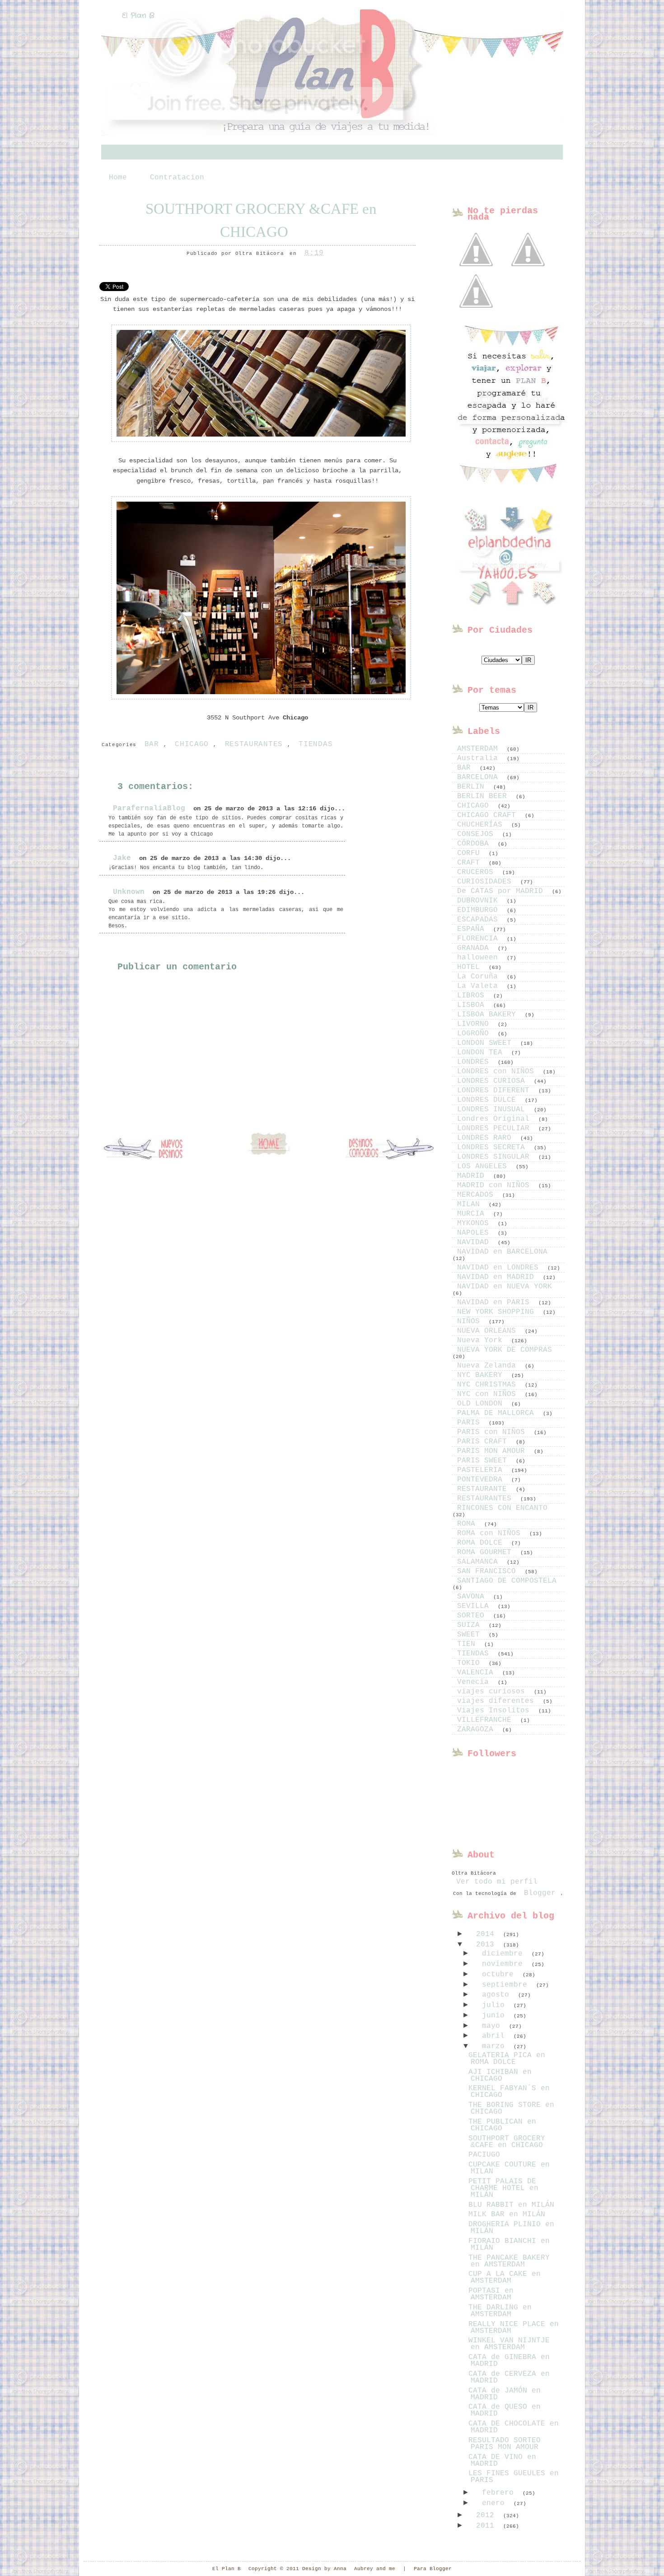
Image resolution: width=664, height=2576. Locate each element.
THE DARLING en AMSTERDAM (500, 2311)
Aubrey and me (375, 2569)
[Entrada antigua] (388, 1149)
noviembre (505, 1964)
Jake (122, 858)
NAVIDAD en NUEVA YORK (505, 1287)
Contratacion (177, 178)
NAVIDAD (475, 1242)
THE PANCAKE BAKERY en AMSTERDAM (509, 2261)
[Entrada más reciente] (149, 1149)
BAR (152, 744)
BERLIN (473, 787)
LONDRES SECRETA (493, 1147)
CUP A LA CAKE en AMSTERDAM (505, 2278)
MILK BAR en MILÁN (507, 2214)
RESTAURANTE (484, 1489)
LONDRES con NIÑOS (498, 1072)
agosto (498, 1995)
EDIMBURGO (480, 910)
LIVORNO (475, 1024)
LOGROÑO (475, 1034)
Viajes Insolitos (496, 1711)
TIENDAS (316, 744)
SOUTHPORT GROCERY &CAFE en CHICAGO (261, 220)
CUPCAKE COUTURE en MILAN (509, 2168)
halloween (480, 958)
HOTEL (471, 967)
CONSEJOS (477, 834)
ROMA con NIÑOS (491, 1533)
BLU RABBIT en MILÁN (511, 2205)
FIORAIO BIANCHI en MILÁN (509, 2245)
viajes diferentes (498, 1701)
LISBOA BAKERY (489, 1015)
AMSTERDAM (480, 749)
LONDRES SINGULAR (496, 1157)
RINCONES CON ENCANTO (502, 1508)
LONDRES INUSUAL (493, 1109)
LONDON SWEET (486, 1043)
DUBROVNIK (480, 901)
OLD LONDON (482, 1404)
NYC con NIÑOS (489, 1394)
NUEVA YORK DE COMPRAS (505, 1350)
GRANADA (475, 948)
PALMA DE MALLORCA (498, 1413)
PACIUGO (484, 2155)
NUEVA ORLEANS (489, 1331)
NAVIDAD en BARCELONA (502, 1252)
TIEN (468, 1644)
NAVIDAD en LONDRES (500, 1268)
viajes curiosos (493, 1692)
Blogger (540, 1893)
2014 (487, 1934)
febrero (500, 2493)
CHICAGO (192, 744)
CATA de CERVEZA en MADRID (509, 2377)
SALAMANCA (480, 1562)
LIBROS (473, 996)
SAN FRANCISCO (489, 1571)
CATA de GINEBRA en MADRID (509, 2361)
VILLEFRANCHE (486, 1720)
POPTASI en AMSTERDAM (491, 2294)
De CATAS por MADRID (502, 891)
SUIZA (471, 1625)
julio (496, 2005)
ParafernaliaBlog (149, 809)
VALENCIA (477, 1673)
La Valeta (480, 986)
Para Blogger (433, 2569)
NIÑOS (471, 1321)
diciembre (505, 1954)
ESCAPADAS (480, 920)
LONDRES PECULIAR (496, 1128)
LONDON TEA (482, 1053)
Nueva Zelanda (489, 1366)
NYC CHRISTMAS (489, 1385)
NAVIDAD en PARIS (496, 1302)
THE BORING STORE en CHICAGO (511, 2108)
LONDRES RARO (486, 1138)
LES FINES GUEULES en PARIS (514, 2477)
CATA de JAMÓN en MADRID (505, 2394)
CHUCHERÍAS (482, 825)
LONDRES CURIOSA (493, 1081)
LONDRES (475, 1062)
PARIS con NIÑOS (493, 1432)
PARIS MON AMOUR (493, 1451)
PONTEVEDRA (482, 1480)
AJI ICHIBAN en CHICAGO (500, 2075)
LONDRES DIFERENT (496, 1091)
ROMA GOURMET (486, 1552)
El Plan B (138, 16)
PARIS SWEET (484, 1461)
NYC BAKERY (482, 1375)
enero (496, 2503)
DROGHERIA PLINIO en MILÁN (511, 2228)
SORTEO (473, 1616)
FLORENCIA (480, 939)
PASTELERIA (482, 1470)
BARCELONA (480, 777)
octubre (500, 1974)
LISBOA (473, 1005)
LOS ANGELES (484, 1166)
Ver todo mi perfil (497, 1882)
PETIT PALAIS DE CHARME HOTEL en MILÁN (503, 2188)
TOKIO (471, 1663)
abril (496, 2036)
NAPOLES (475, 1233)
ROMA (468, 1524)
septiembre (507, 1985)
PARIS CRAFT (484, 1442)
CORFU (471, 853)
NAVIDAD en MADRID (498, 1277)
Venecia (475, 1682)
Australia (480, 758)
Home (118, 178)
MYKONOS (475, 1223)
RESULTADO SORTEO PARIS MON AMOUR (505, 2444)
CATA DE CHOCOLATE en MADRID (514, 2427)
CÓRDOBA (475, 844)
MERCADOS (477, 1195)
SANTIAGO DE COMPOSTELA (507, 1581)
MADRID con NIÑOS (496, 1185)
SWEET (471, 1635)
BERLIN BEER (484, 796)
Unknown (129, 892)
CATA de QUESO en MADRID (505, 2410)
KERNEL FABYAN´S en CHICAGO (509, 2092)
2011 (487, 2526)
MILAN (471, 1204)
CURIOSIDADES (486, 882)
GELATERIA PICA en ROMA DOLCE (507, 2059)
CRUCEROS (477, 872)
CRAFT (471, 863)
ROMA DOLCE (482, 1543)
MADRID (473, 1176)
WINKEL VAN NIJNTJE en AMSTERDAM (509, 2344)
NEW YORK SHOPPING (498, 1312)
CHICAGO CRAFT (489, 815)
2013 (487, 1945)
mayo (493, 2026)
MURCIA (473, 1214)
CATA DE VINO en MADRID (502, 2461)
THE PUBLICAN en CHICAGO (502, 2125)
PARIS (471, 1423)
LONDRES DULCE (489, 1100)
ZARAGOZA (477, 1730)
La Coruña (480, 977)
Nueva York (482, 1340)
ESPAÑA (473, 929)
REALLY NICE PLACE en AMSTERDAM (514, 2328)
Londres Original (496, 1119)
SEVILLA (475, 1606)
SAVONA (473, 1597)
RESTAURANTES (254, 744)
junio (496, 2016)
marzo (496, 2046)
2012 (487, 2515)
